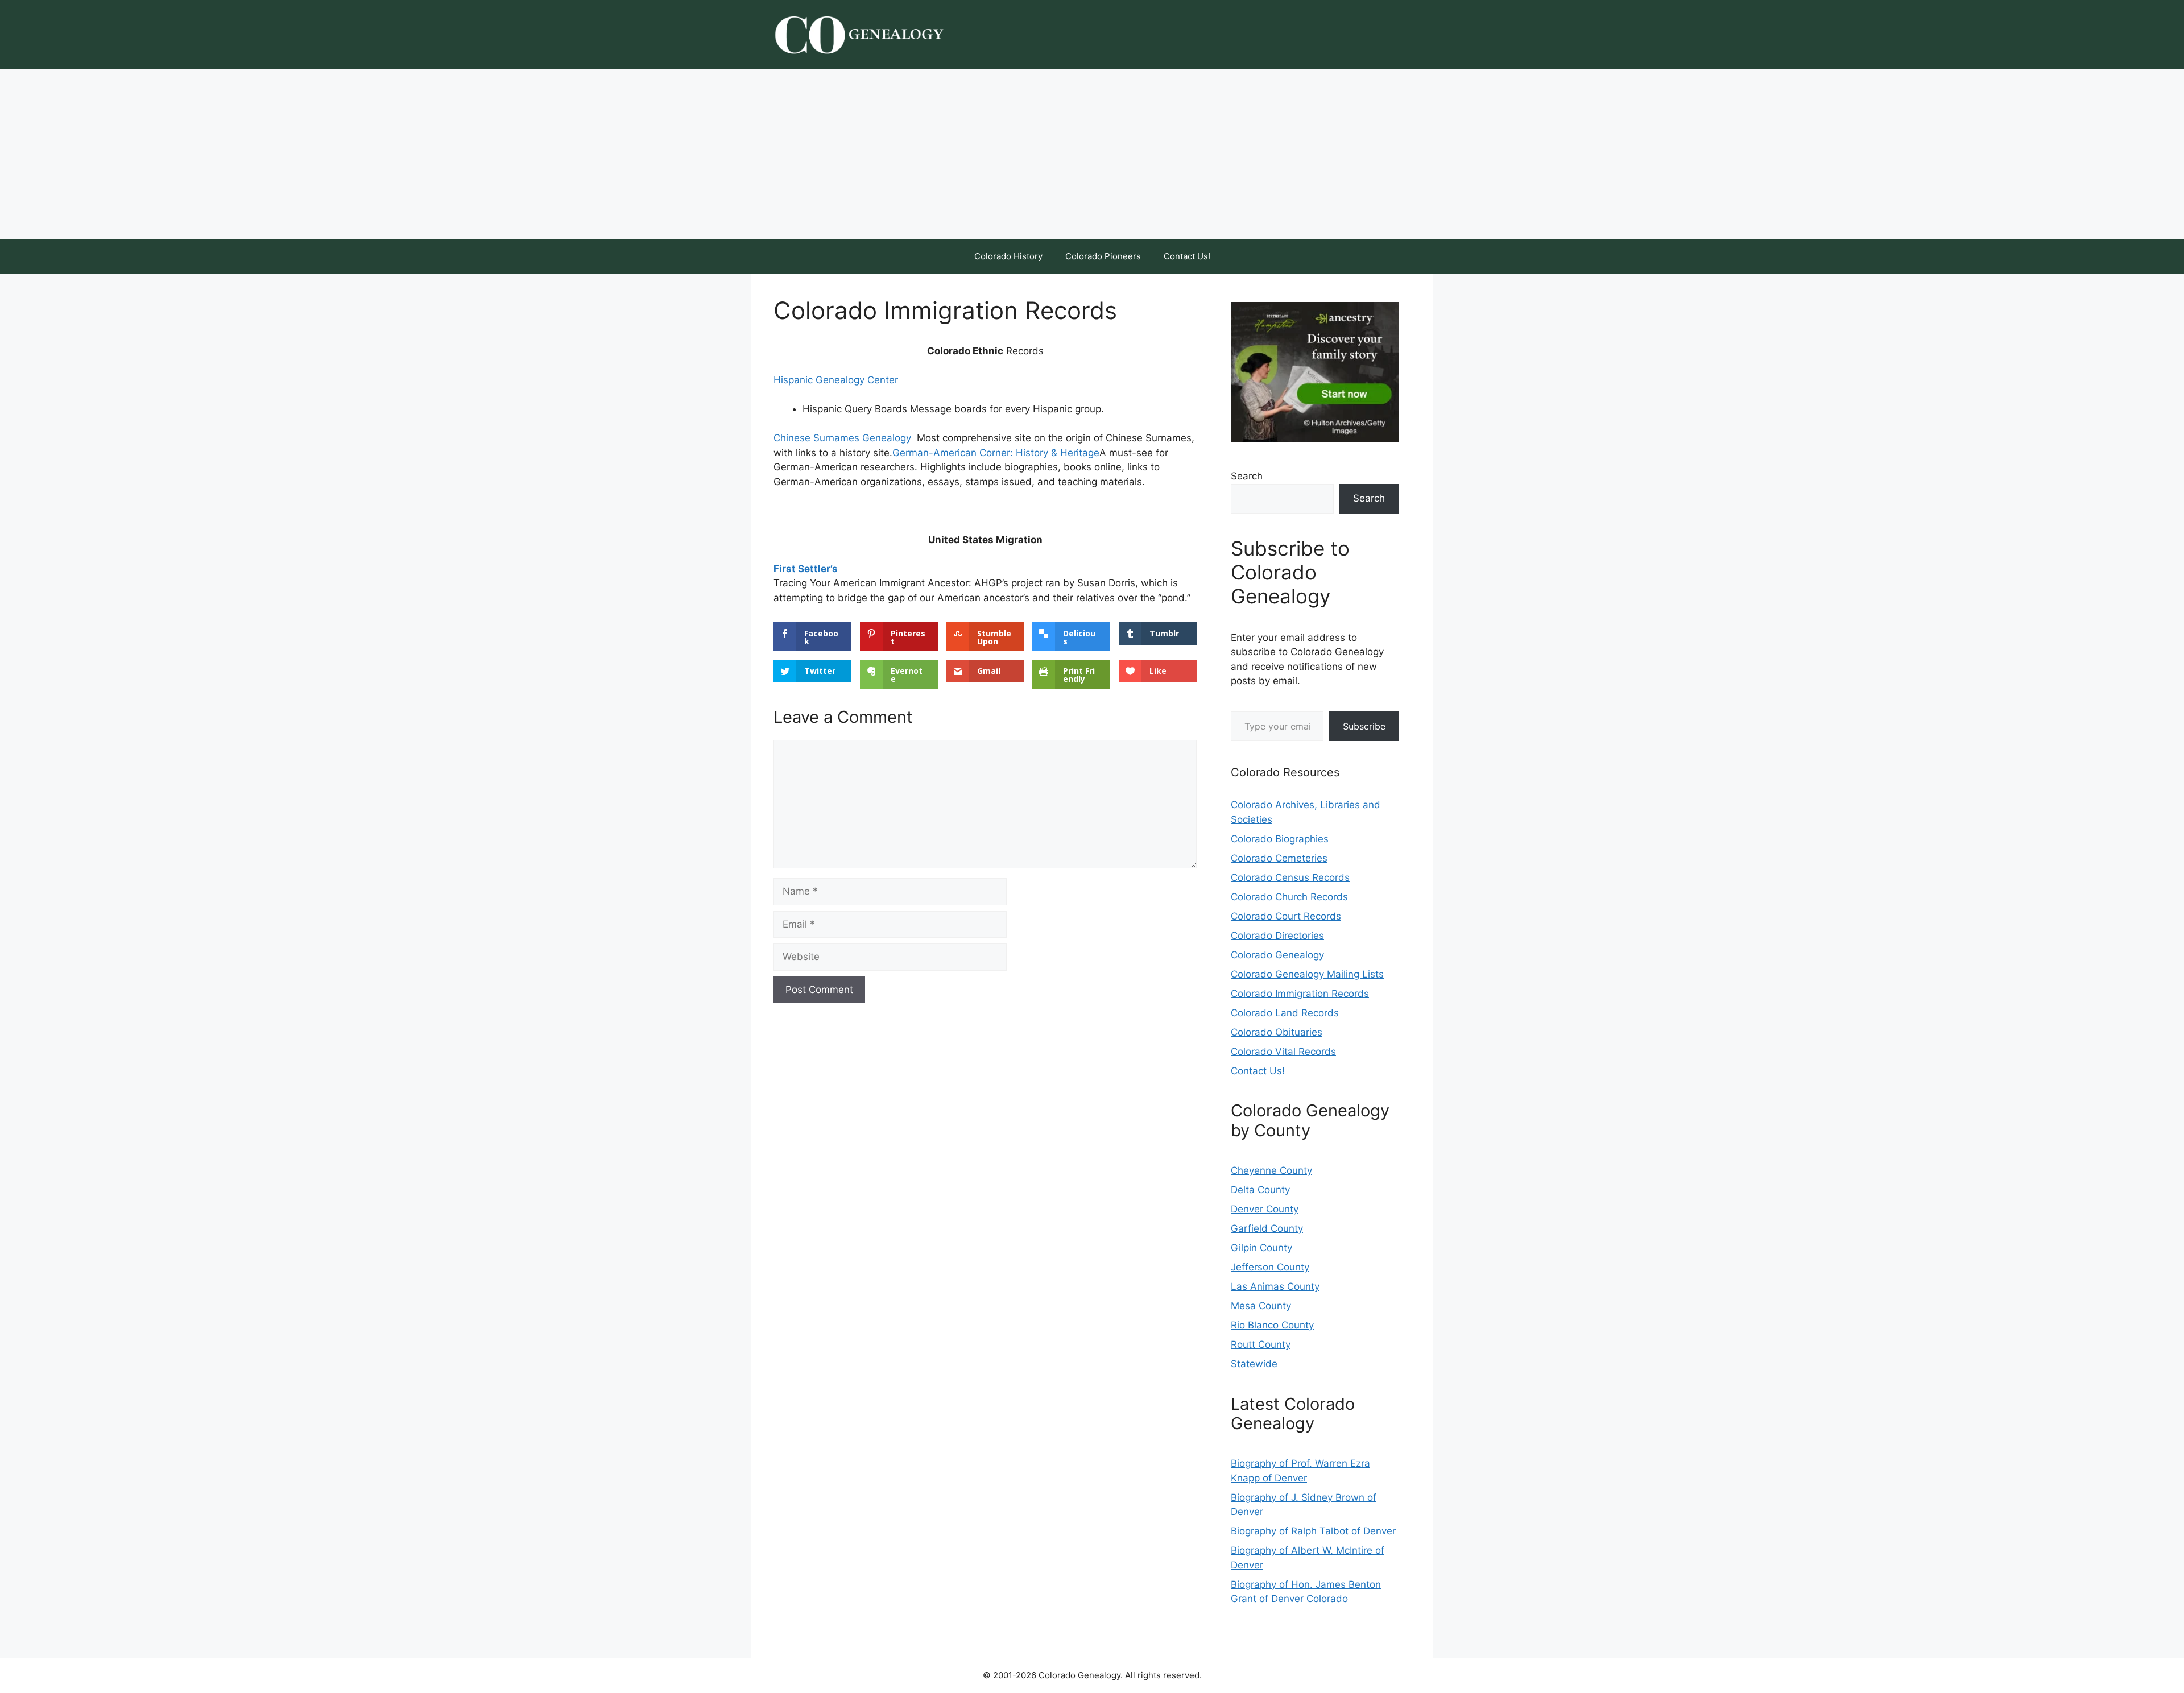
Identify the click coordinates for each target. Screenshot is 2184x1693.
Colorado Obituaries (1277, 1032)
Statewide (1254, 1364)
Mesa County (1261, 1306)
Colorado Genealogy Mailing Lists (1307, 974)
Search (1247, 476)
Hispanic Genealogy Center (836, 380)
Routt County (1261, 1344)
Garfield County (1267, 1228)
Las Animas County (1275, 1286)
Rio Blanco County (1272, 1325)
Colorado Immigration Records (1300, 994)
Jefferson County (1270, 1267)
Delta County (1260, 1190)
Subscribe (1364, 726)
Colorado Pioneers (1103, 256)
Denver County (1265, 1209)
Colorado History (1008, 256)
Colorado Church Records (1289, 897)
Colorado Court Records (1286, 916)
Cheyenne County (1271, 1170)
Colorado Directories (1277, 936)
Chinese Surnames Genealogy (844, 438)
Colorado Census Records (1290, 877)
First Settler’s (806, 569)
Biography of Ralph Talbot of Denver (1313, 1531)
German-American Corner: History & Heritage (996, 453)
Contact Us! (1187, 256)
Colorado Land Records (1285, 1013)
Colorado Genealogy (1277, 955)
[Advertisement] (1092, 154)
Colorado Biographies (1280, 839)
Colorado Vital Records (1283, 1052)
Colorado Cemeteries (1279, 858)
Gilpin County (1261, 1248)
